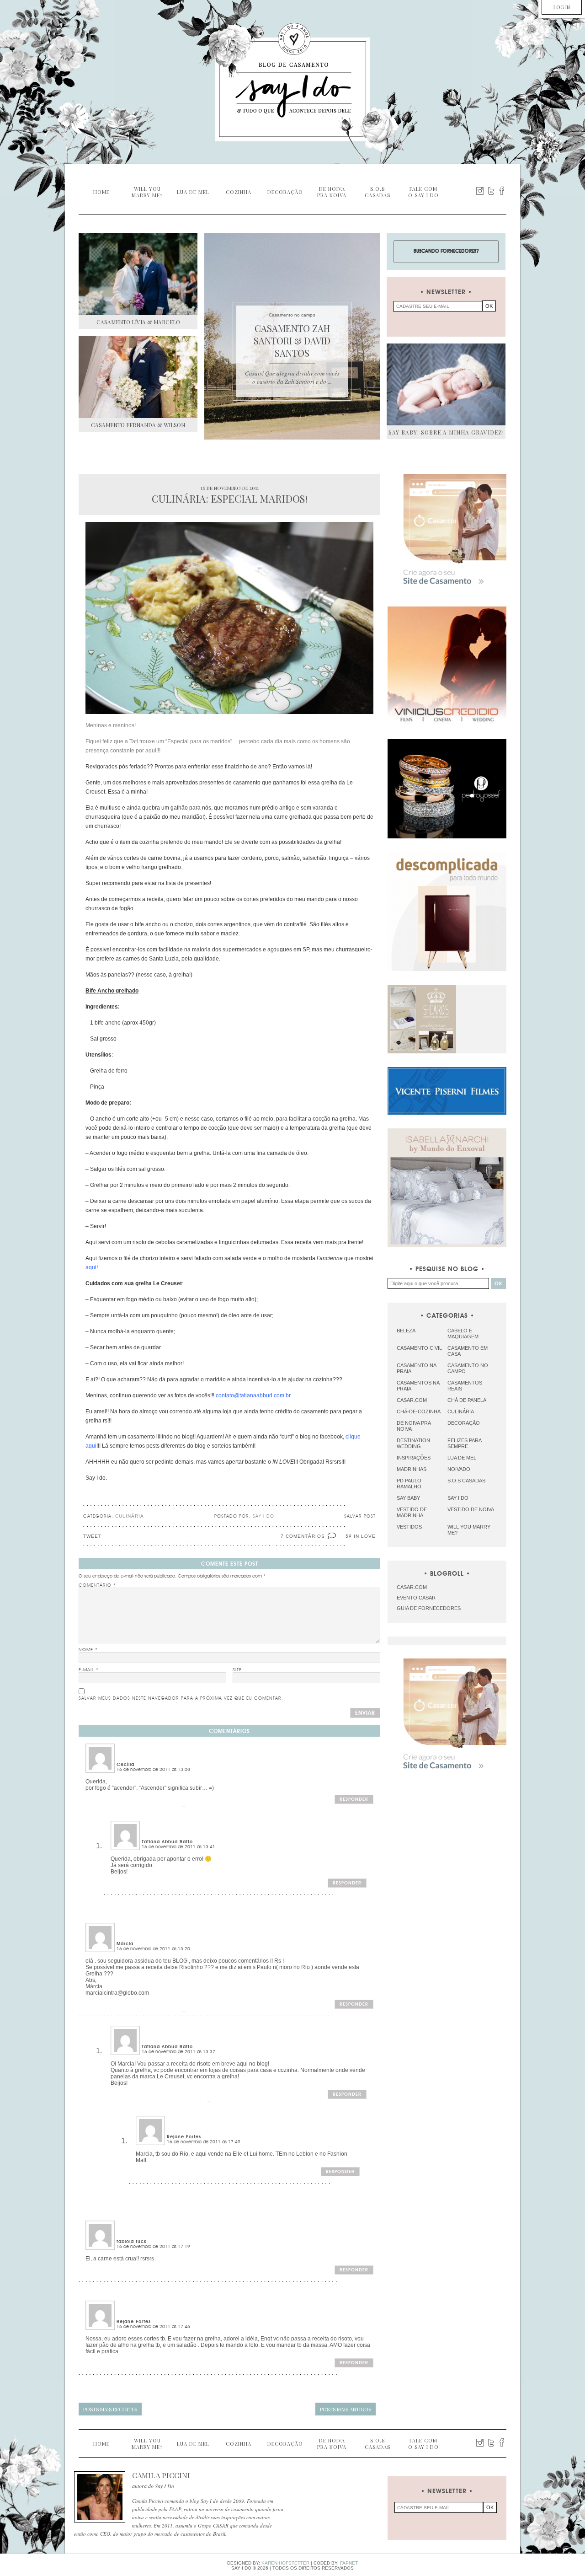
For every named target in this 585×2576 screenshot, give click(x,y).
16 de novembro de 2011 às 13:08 (153, 1770)
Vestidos (409, 1527)
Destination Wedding (413, 1443)
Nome (88, 1650)
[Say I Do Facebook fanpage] (502, 191)
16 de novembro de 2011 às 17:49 (204, 2142)
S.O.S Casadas (466, 1481)
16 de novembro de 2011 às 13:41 (178, 1847)
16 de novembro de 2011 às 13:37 (178, 2052)
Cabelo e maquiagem (463, 1334)
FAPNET (349, 2563)
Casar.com (412, 1400)
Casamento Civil (419, 1348)
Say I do (458, 1498)
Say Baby (408, 1498)
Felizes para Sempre (464, 1443)
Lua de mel (462, 1458)
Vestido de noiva (471, 1509)
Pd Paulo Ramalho (409, 1484)
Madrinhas (412, 1469)
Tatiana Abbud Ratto (167, 1842)
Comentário (97, 1585)
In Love (365, 1536)
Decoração (464, 1423)
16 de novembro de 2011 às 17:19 (153, 2247)
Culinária (130, 1516)
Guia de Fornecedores (429, 1608)
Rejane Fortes (184, 2137)
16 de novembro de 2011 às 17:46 (153, 2327)
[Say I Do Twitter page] (491, 191)
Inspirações (414, 1458)
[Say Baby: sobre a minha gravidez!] (446, 384)
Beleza (406, 1331)
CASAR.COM (412, 1587)
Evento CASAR (416, 1598)
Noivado (459, 1469)
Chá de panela (467, 1400)
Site (237, 1670)
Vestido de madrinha (412, 1512)
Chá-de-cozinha (419, 1411)
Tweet (92, 1536)
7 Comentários (303, 1536)
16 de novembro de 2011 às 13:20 (153, 1949)
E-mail (89, 1670)
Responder (354, 1799)
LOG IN (562, 7)
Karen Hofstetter (285, 2563)
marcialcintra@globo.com (117, 1993)
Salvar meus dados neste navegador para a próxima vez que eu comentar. (181, 1698)
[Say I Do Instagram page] (480, 191)
